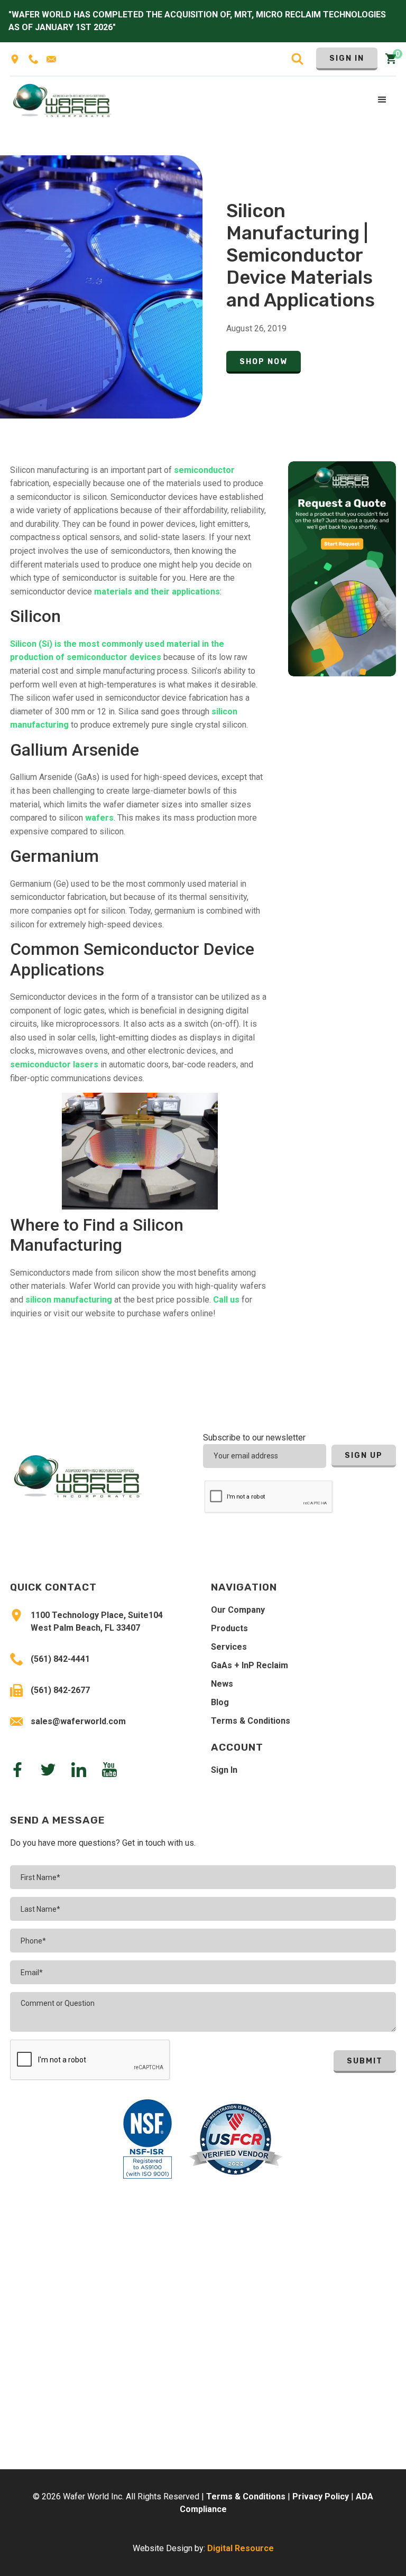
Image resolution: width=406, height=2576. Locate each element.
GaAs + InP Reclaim (250, 1665)
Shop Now (264, 362)
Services (229, 1647)
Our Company (238, 1610)
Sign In (347, 58)
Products (229, 1628)
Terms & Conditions (251, 1721)
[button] (383, 100)
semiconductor (204, 470)
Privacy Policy (321, 2496)
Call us (226, 1300)
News (222, 1684)
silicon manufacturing (69, 1300)
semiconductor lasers (54, 1064)
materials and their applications (157, 592)
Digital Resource (241, 2548)
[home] (62, 100)
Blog (220, 1702)
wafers (99, 818)
